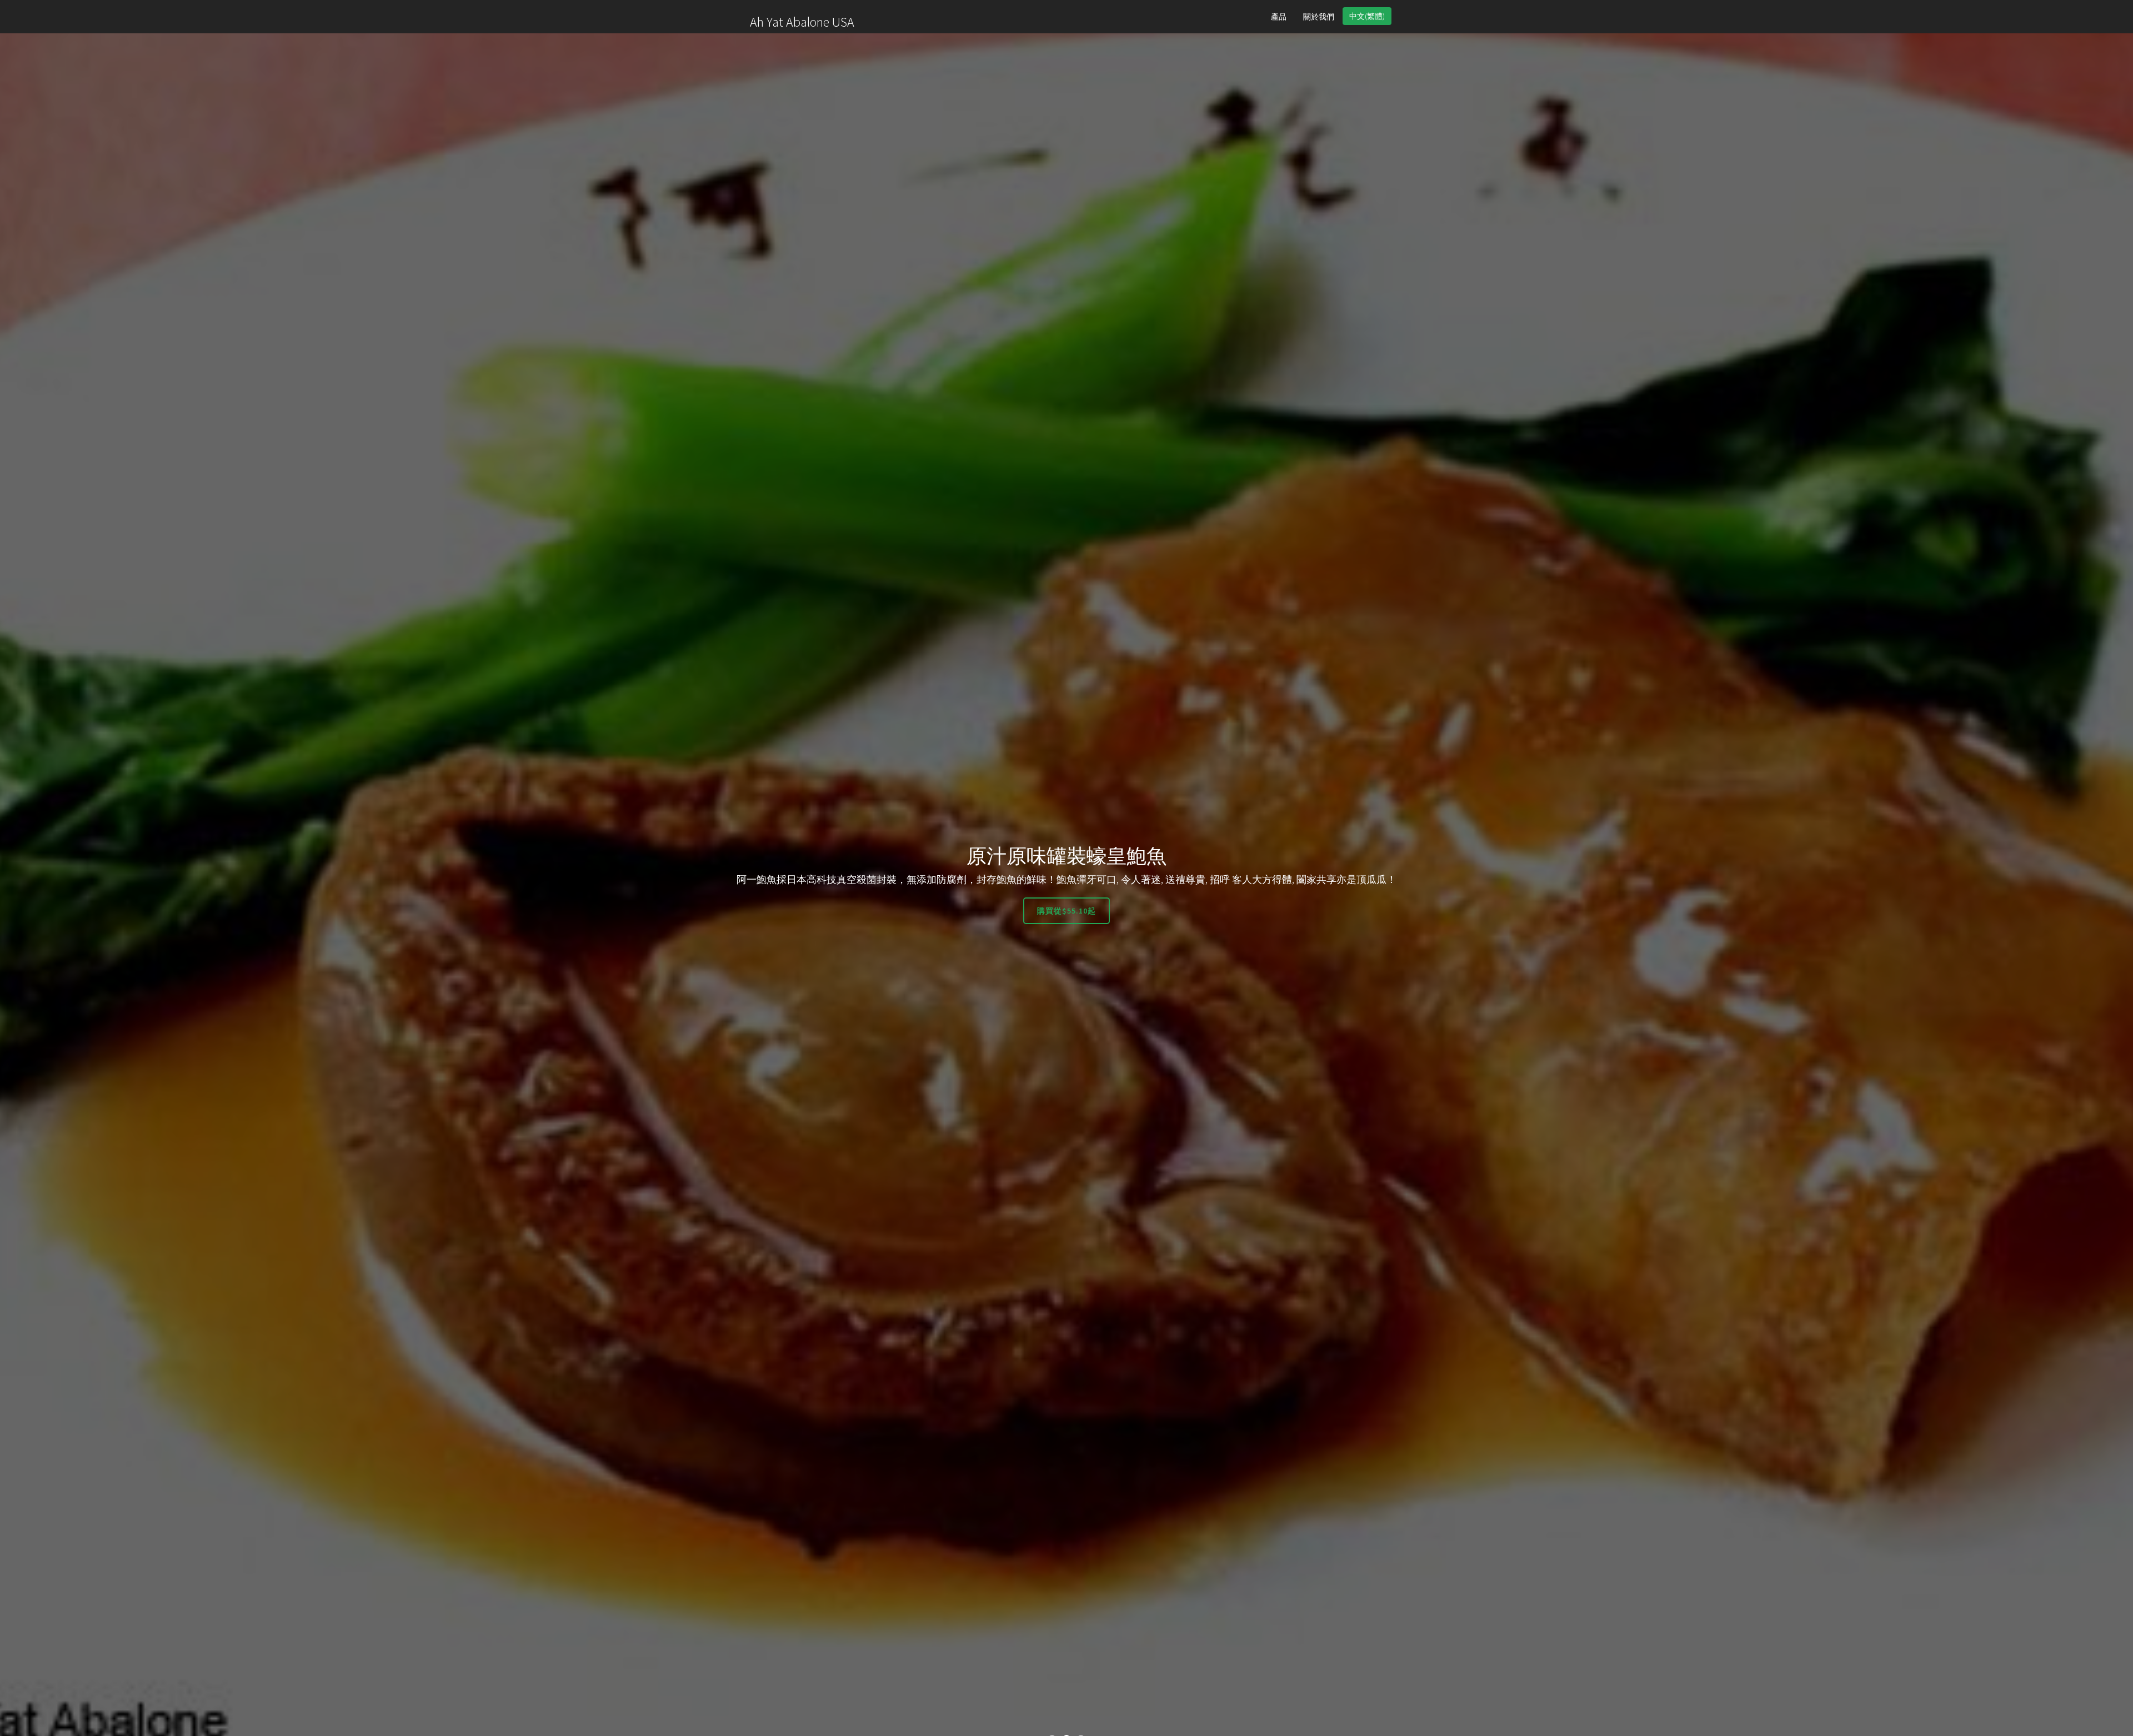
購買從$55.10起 (1066, 911)
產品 (1279, 17)
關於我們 (1319, 17)
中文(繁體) (1367, 16)
